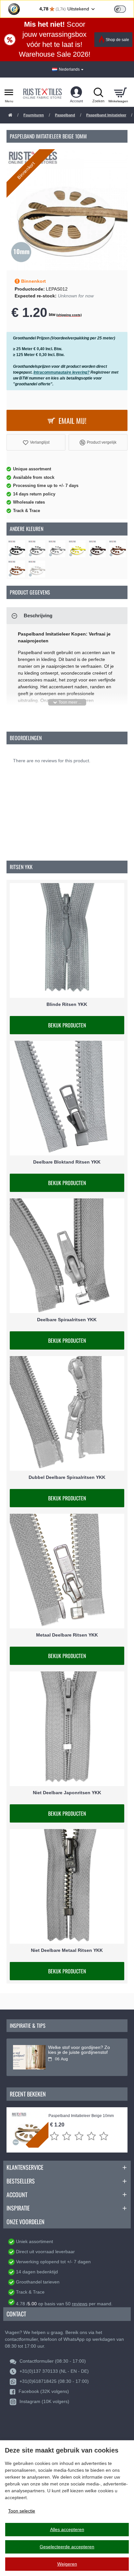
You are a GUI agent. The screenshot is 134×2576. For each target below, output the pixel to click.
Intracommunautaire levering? (61, 372)
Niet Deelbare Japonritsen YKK (67, 1793)
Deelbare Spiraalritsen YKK (67, 1320)
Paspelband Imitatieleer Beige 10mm (81, 2116)
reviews (80, 2304)
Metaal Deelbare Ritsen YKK (67, 1635)
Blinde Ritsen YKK (67, 1004)
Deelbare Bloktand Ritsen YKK (67, 1162)
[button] (36, 442)
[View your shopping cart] (120, 92)
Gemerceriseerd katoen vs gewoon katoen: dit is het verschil (82, 2050)
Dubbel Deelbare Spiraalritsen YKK (67, 1477)
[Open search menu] (98, 92)
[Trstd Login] (124, 8)
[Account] (76, 92)
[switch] (120, 9)
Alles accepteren (67, 2529)
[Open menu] (9, 92)
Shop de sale (117, 40)
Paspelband (65, 115)
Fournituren (34, 115)
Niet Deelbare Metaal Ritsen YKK (67, 1950)
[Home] (10, 115)
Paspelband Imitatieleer (106, 115)
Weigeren (67, 2564)
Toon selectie (22, 2511)
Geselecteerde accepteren (67, 2547)
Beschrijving (38, 615)
